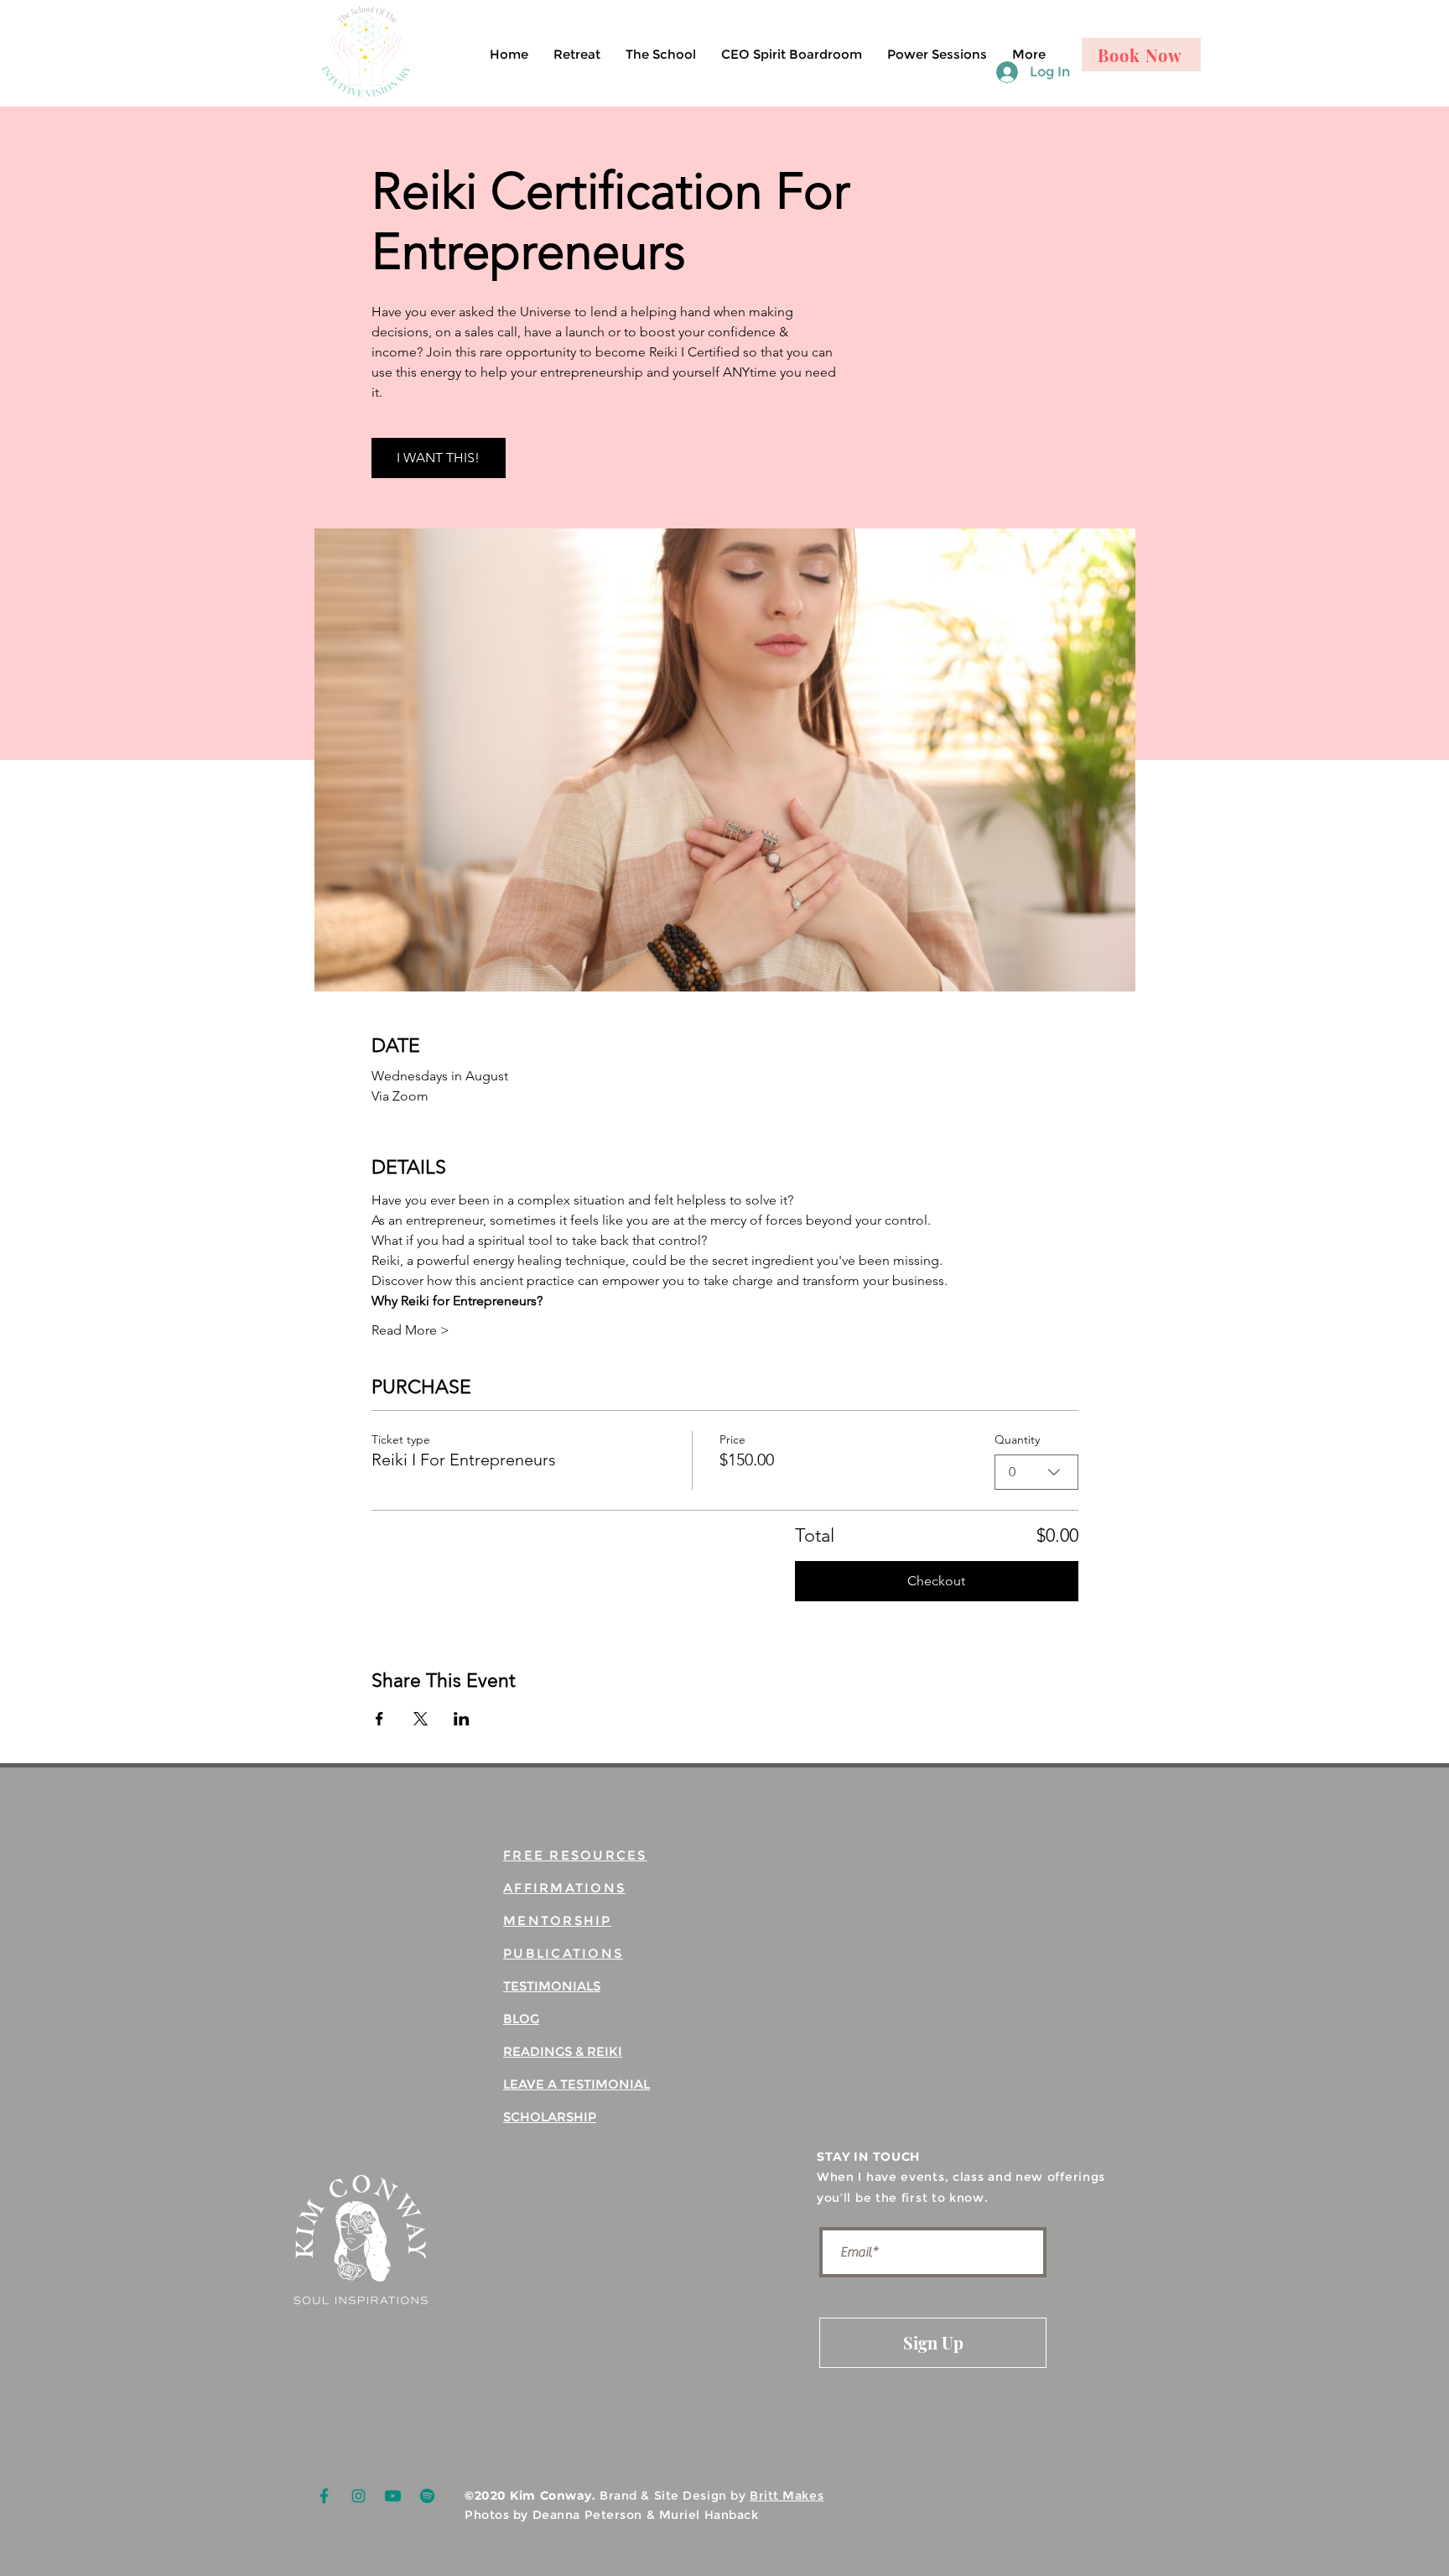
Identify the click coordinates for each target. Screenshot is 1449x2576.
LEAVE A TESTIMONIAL (576, 2084)
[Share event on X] (421, 1719)
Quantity (1017, 1439)
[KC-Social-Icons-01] (324, 2496)
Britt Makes (787, 2495)
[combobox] (1036, 1472)
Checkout (936, 1581)
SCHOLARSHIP (550, 2117)
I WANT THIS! (438, 458)
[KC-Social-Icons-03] (427, 2496)
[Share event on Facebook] (379, 1719)
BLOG (521, 2019)
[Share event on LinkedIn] (462, 1719)
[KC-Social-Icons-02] (358, 2496)
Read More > (410, 1330)
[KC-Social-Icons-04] (393, 2496)
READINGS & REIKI (563, 2051)
